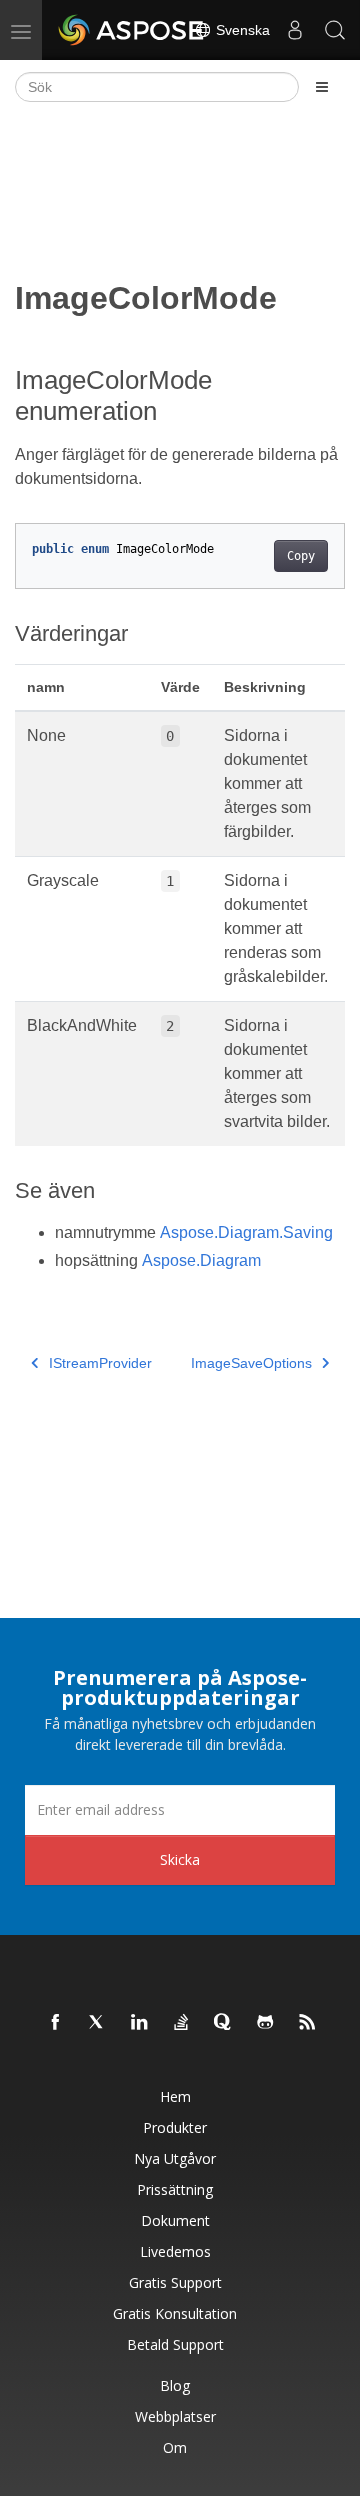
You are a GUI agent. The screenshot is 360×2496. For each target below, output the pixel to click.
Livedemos (175, 2251)
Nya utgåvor (175, 2158)
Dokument (175, 2220)
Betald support (175, 2344)
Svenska (241, 30)
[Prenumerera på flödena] (308, 2023)
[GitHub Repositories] (266, 2023)
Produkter (175, 2127)
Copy (301, 556)
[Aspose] (132, 30)
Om (175, 2447)
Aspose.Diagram (201, 1260)
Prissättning (175, 2189)
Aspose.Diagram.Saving (246, 1232)
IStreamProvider (100, 1363)
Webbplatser (175, 2416)
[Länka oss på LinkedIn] (140, 2023)
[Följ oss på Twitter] (98, 2023)
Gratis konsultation (175, 2313)
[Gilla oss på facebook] (56, 2023)
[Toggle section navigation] (322, 87)
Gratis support (175, 2282)
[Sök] (335, 30)
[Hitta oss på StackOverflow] (182, 2023)
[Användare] (295, 30)
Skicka (180, 1859)
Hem (175, 2096)
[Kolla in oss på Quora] (224, 2023)
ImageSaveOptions (251, 1363)
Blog (175, 2385)
